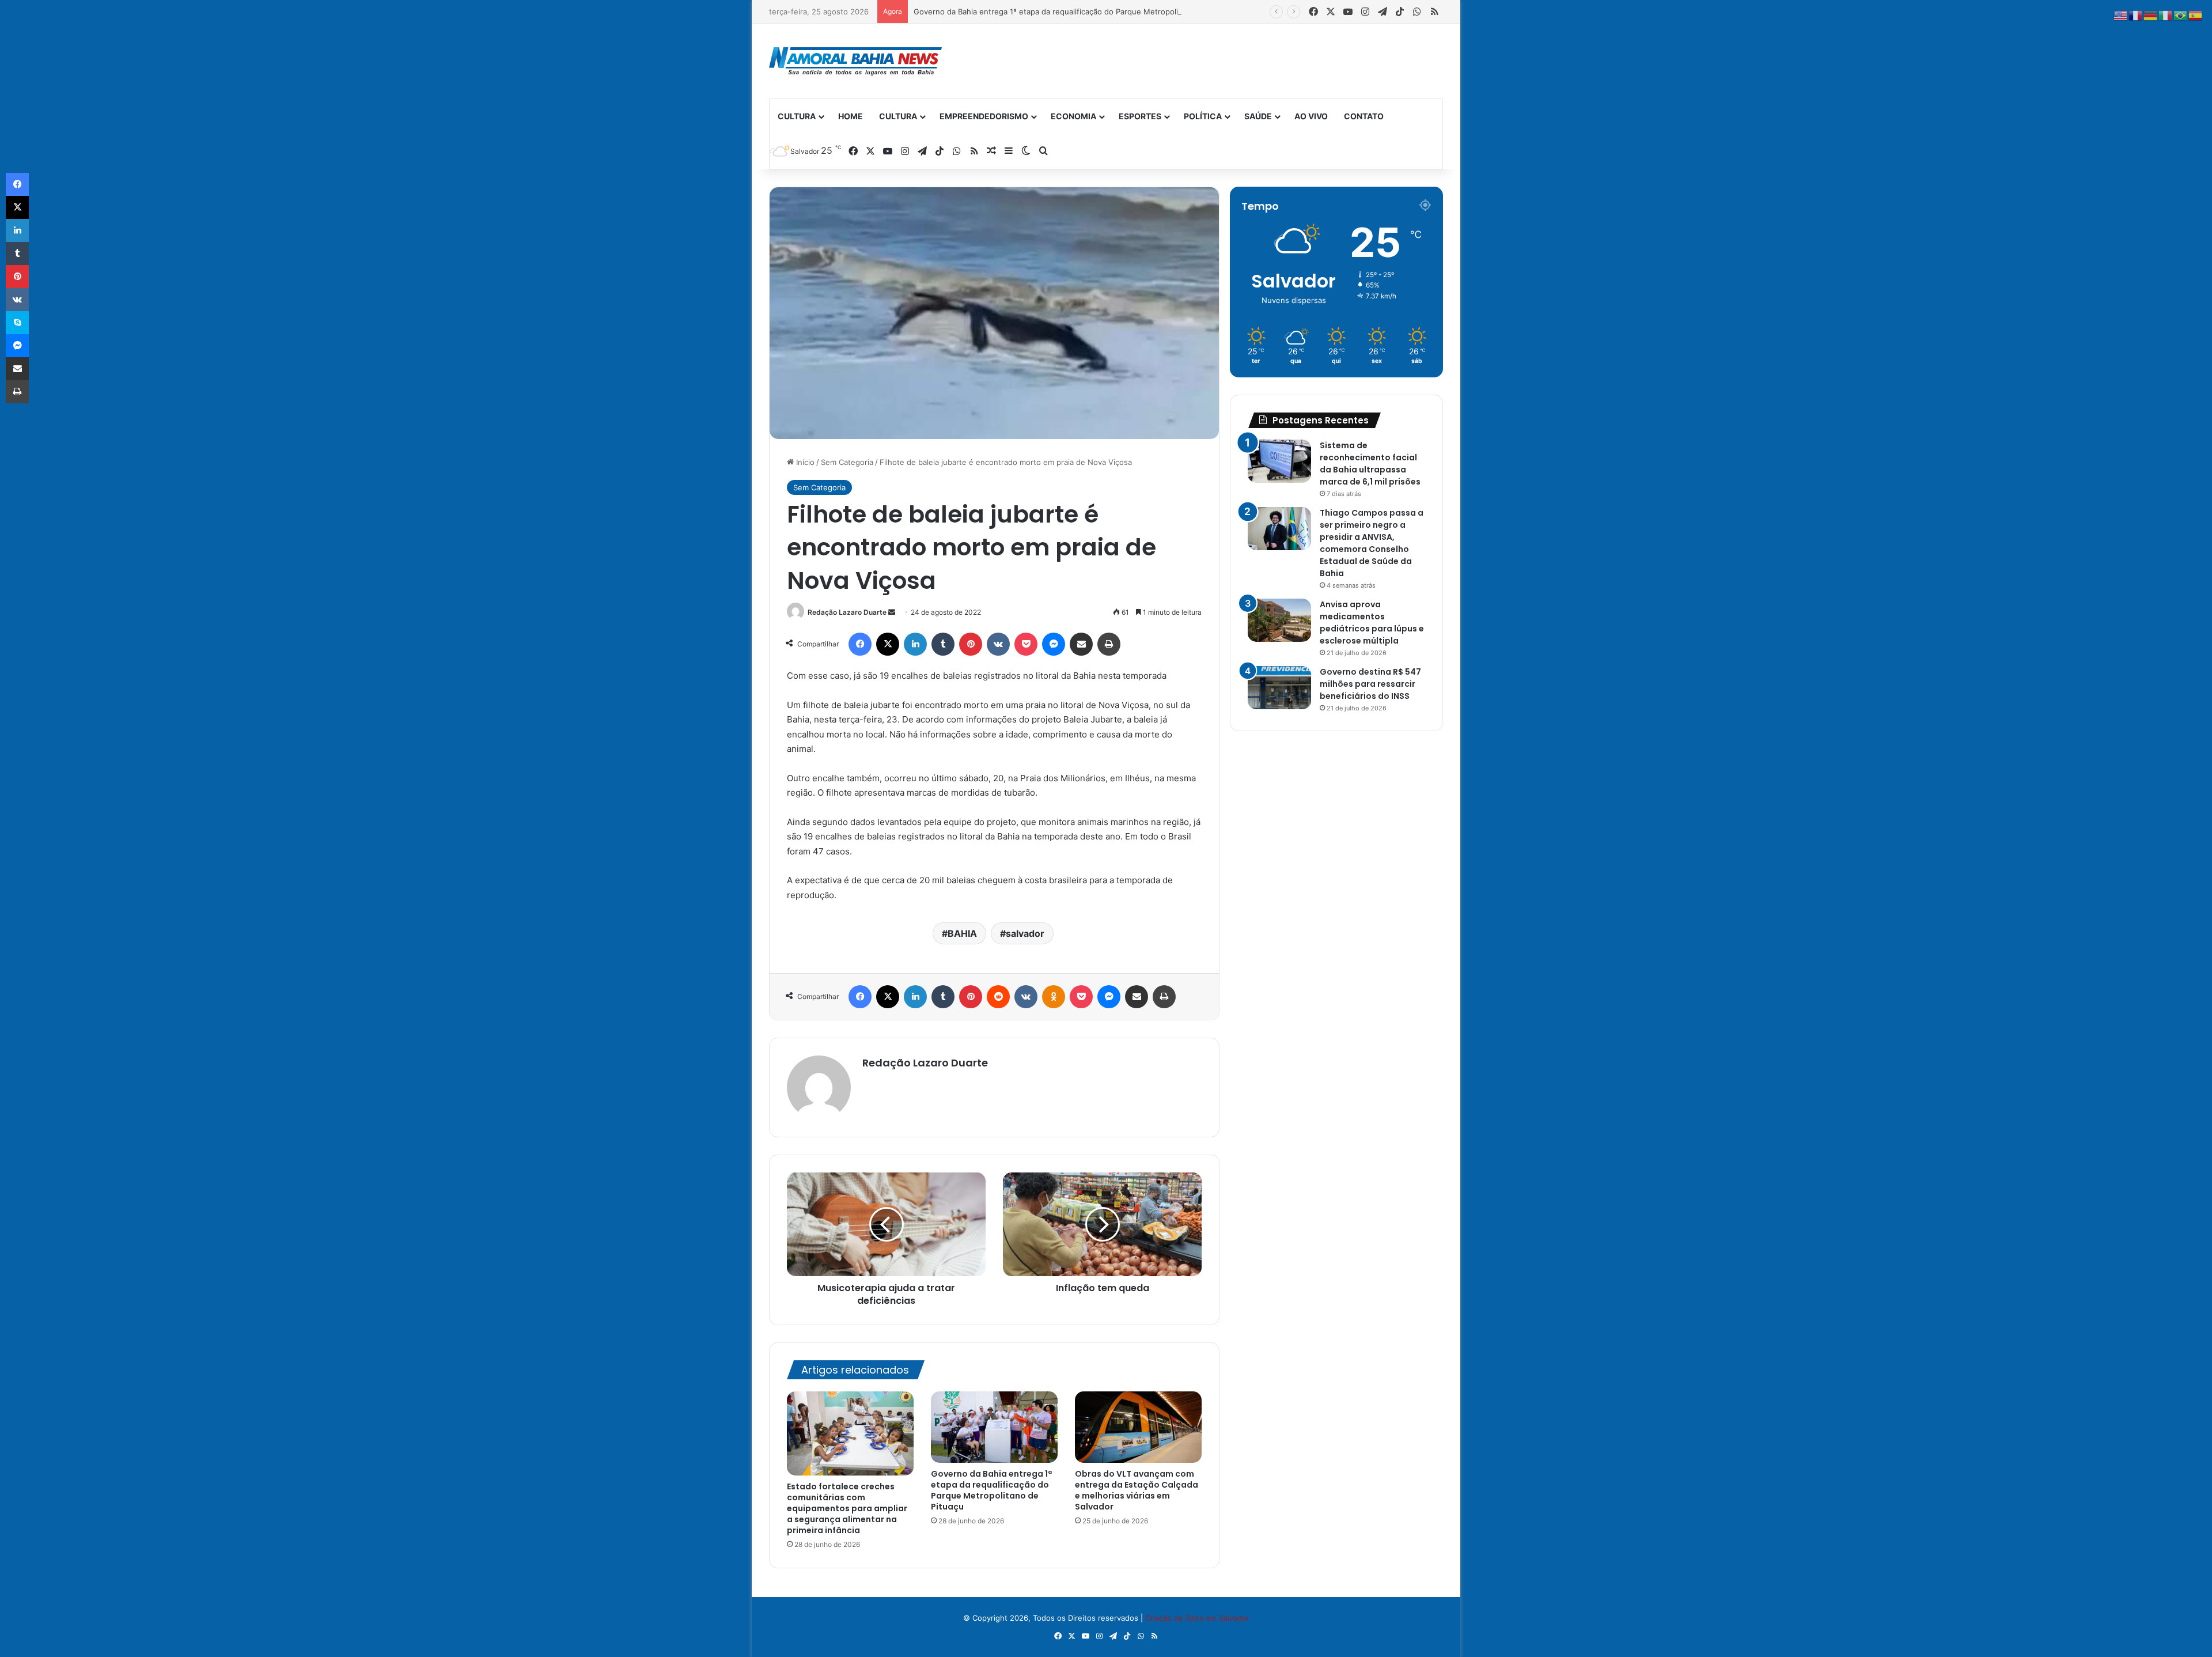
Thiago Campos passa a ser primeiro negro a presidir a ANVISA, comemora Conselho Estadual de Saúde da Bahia (1372, 543)
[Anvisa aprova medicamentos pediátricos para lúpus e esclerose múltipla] (1279, 620)
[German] (2151, 15)
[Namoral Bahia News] (855, 61)
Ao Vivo (1311, 116)
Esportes (1140, 116)
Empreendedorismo (984, 116)
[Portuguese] (2181, 15)
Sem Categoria (847, 462)
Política (1203, 116)
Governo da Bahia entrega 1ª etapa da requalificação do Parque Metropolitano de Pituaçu (1074, 12)
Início (804, 462)
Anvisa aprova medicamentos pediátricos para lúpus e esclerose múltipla (1372, 623)
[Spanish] (2196, 15)
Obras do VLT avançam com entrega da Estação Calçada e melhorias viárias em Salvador (1137, 1490)
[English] (2121, 15)
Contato (1364, 116)
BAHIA (962, 933)
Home (851, 116)
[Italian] (2166, 15)
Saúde (1258, 116)
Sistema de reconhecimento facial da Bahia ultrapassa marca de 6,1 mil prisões (1370, 464)
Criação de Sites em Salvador (1197, 1618)
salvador (1025, 933)
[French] (2136, 15)
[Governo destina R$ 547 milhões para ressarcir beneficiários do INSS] (1279, 688)
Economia (1073, 116)
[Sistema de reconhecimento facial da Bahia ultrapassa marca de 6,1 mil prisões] (1279, 461)
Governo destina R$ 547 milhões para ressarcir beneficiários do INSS (1370, 684)
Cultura (797, 116)
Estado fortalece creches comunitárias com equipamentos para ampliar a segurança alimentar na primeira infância (847, 1508)
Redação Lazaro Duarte (847, 612)
